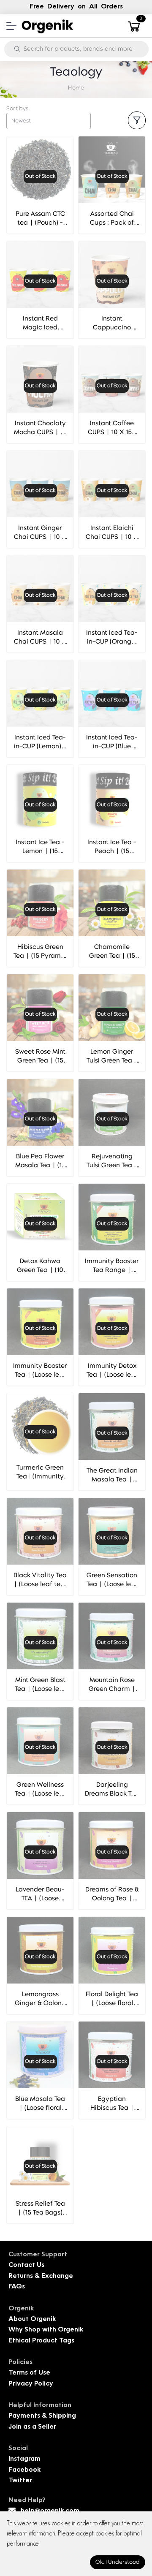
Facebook (24, 2470)
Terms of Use (29, 2373)
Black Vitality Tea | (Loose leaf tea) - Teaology (40, 1585)
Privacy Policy (31, 2384)
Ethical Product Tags (41, 2341)
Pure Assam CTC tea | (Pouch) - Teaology (40, 223)
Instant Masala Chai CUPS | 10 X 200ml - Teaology (40, 642)
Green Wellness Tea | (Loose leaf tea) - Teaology (40, 1794)
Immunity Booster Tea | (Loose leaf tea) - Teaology (40, 1375)
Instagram (24, 2459)
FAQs (17, 2287)
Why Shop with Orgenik (46, 2330)
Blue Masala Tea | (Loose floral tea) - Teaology (40, 2108)
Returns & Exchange (41, 2276)
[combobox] (49, 121)
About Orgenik (32, 2319)
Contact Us (26, 2265)
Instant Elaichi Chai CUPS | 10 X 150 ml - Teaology (112, 537)
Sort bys (17, 109)
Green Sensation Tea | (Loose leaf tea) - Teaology (112, 1585)
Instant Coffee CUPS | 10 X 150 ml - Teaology (112, 433)
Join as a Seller (32, 2427)
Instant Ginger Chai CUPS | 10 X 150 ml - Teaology (40, 537)
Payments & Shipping (42, 2416)
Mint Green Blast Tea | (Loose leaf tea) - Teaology (40, 1689)
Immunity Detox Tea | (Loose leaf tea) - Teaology (112, 1375)
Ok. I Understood (118, 2562)
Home (76, 88)
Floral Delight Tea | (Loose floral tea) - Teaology (112, 2004)
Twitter (20, 2481)
